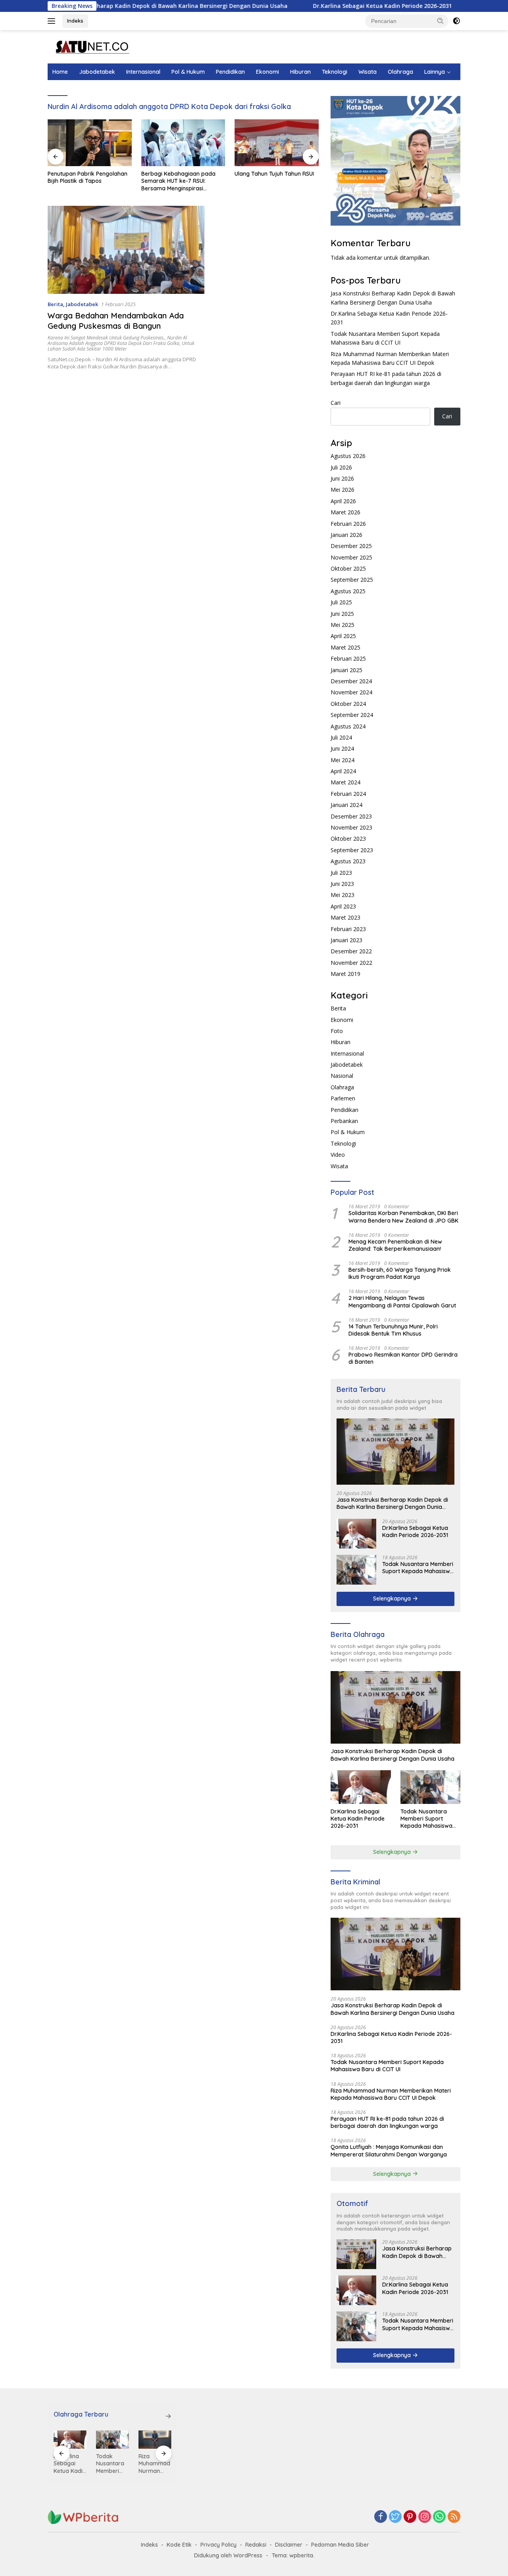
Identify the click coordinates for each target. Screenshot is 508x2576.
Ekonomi (267, 72)
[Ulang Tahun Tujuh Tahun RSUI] (183, 143)
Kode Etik (179, 2545)
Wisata (368, 72)
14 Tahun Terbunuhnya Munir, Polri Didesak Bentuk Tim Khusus (393, 1330)
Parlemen (343, 1098)
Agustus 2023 (348, 861)
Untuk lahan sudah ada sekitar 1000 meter (121, 346)
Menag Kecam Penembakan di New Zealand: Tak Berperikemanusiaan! (395, 1245)
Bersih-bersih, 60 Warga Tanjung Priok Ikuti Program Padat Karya (400, 1273)
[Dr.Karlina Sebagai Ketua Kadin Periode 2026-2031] (356, 1534)
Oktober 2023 (348, 839)
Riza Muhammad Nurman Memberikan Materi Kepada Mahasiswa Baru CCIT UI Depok (391, 2094)
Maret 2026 (345, 512)
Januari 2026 (346, 535)
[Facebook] (381, 2517)
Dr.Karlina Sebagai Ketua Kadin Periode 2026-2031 (311, 6)
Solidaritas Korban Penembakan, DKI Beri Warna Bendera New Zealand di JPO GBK (403, 1217)
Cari (336, 403)
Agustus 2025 (348, 591)
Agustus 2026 (348, 456)
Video (338, 1155)
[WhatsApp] (439, 2517)
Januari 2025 (346, 670)
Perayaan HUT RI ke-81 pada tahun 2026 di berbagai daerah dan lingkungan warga (387, 2122)
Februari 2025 (348, 658)
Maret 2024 (345, 782)
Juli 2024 (341, 737)
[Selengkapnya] (168, 2416)
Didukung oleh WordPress (228, 2555)
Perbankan (344, 1121)
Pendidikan (230, 72)
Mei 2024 (343, 760)
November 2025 (351, 557)
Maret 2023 (345, 917)
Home (60, 72)
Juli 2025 (341, 602)
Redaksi (256, 2545)
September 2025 (352, 580)
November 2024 (351, 692)
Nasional (342, 1076)
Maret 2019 (345, 974)
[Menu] (53, 21)
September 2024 (352, 715)
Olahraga (400, 72)
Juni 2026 (342, 478)
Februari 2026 (348, 524)
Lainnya (435, 72)
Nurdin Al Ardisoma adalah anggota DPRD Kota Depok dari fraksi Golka (117, 340)
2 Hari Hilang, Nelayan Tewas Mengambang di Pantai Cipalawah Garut (402, 1301)
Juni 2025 (342, 614)
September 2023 (352, 850)
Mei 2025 (343, 625)
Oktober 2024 (348, 704)
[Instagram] (425, 2517)
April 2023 (343, 906)
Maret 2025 (345, 647)
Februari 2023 (348, 929)
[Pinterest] (410, 2517)
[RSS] (454, 2517)
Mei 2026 (343, 490)
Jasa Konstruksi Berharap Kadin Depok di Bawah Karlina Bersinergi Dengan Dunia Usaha (392, 1503)
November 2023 (351, 827)
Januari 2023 (346, 940)
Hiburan (300, 72)
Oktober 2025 (348, 568)
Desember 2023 (351, 816)
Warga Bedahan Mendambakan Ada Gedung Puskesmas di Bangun (116, 321)
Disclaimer (289, 2545)
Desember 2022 (351, 951)
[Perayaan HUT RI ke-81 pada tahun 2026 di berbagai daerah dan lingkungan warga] (155, 2440)
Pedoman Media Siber (340, 2545)
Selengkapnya (393, 1598)
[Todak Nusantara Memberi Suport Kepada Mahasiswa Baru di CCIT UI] (356, 1570)
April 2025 (343, 636)
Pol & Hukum (188, 72)
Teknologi (335, 72)
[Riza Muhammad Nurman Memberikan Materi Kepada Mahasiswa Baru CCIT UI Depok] (113, 2440)
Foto (337, 1031)
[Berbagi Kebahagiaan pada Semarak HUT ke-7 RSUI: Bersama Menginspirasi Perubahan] (90, 143)
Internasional (143, 72)
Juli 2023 (341, 873)
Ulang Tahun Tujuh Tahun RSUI (181, 174)
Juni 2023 (342, 884)
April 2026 (343, 501)
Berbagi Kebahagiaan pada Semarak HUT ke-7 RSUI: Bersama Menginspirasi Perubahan (85, 181)
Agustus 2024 (348, 726)
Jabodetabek (97, 72)
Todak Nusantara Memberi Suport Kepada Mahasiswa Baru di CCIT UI (418, 1568)
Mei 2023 (343, 895)
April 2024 (343, 771)
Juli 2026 (341, 467)
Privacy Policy (218, 2545)
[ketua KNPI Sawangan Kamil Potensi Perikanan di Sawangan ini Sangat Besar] (277, 143)
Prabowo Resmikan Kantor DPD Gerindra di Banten (403, 1358)
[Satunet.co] (91, 46)
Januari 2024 (346, 805)
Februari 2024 (348, 794)
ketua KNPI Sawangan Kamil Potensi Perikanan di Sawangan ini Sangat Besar (276, 181)
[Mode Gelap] (456, 21)
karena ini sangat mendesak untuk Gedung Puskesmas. (106, 338)
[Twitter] (395, 2517)
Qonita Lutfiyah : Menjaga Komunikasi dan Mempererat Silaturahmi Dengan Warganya (389, 2150)
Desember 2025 (351, 546)
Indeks (75, 21)
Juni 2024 (342, 748)
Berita (55, 304)
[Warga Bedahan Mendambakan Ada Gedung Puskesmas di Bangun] (126, 250)
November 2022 (351, 963)
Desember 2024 (351, 681)
